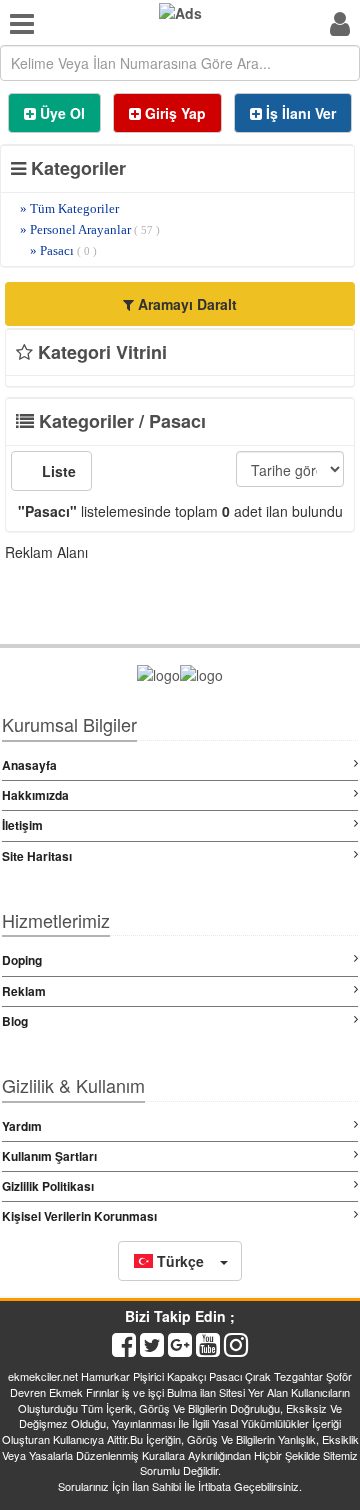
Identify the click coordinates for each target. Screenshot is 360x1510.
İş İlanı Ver (299, 113)
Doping (22, 960)
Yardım (22, 1126)
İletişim (22, 825)
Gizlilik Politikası (48, 1186)
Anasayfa (29, 765)
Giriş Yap (173, 113)
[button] (180, 1261)
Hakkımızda (35, 795)
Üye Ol (60, 113)
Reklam (24, 991)
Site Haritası (37, 856)
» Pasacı (63, 250)
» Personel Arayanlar (90, 229)
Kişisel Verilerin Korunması (79, 1216)
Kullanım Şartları (49, 1156)
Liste (57, 471)
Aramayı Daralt (185, 304)
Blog (15, 1021)
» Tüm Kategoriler (69, 208)
